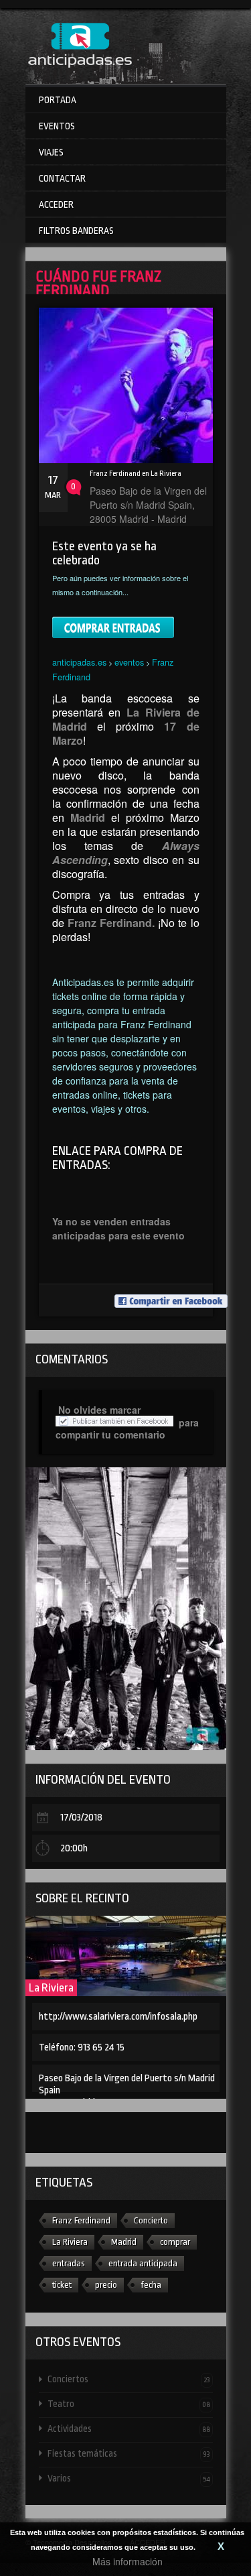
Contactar (62, 178)
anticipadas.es (79, 662)
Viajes (51, 152)
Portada (58, 100)
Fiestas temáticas (129, 2453)
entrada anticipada (143, 2263)
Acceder (56, 204)
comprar (175, 2242)
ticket (62, 2285)
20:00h (74, 1848)
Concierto (151, 2220)
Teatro (129, 2404)
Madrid (124, 2242)
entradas (69, 2263)
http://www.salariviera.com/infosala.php (118, 2017)
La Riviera (51, 1988)
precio (106, 2285)
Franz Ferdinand (81, 2220)
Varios (129, 2478)
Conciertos (129, 2379)
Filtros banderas (76, 231)
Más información (128, 2561)
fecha (151, 2285)
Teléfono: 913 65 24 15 (82, 2047)
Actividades (129, 2429)
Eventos (57, 126)
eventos (129, 662)
